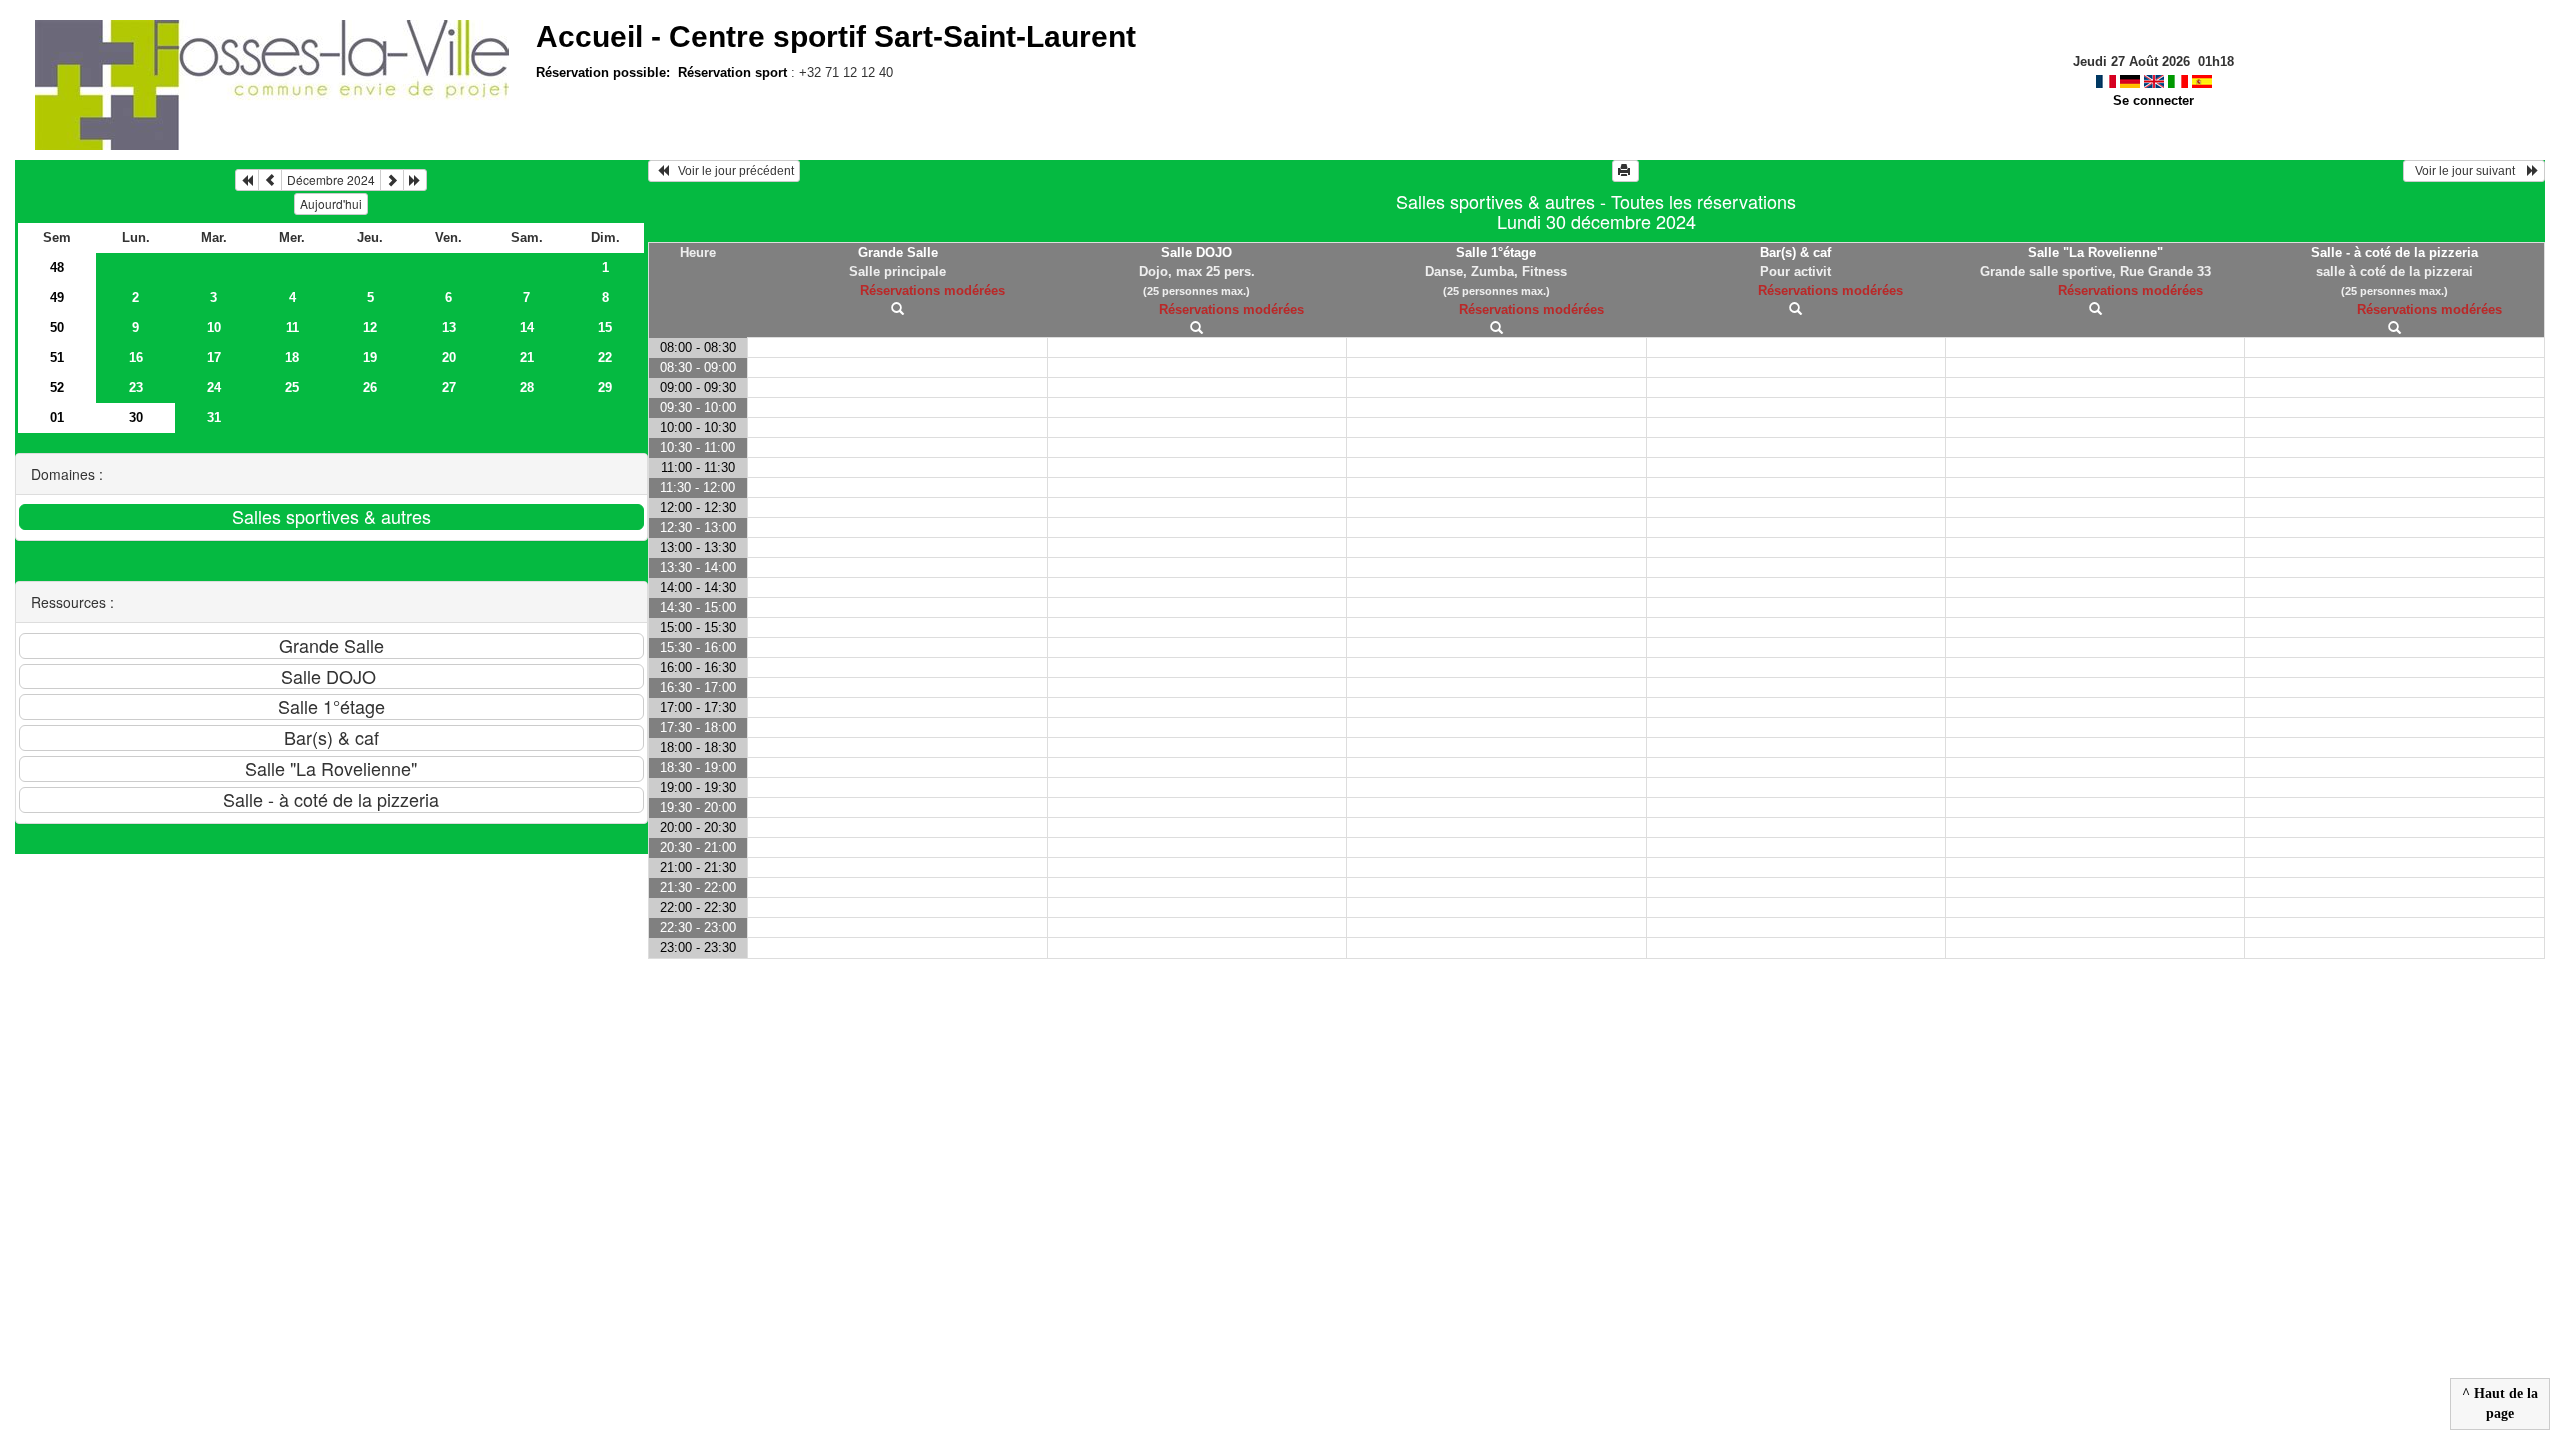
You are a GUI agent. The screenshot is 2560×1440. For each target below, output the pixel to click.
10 (214, 327)
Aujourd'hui (331, 203)
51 (57, 357)
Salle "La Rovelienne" (2095, 252)
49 (57, 297)
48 (57, 267)
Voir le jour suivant (2468, 171)
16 (136, 357)
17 (214, 357)
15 (605, 327)
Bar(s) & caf (1795, 252)
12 (370, 327)
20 (449, 357)
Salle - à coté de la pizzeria (2394, 252)
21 (527, 357)
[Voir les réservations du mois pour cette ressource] (270, 180)
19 (370, 357)
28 (527, 387)
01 (57, 417)
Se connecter (2153, 100)
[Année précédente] (247, 180)
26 (370, 387)
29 (605, 387)
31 (214, 417)
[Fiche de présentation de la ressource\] (897, 309)
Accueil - (836, 36)
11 (292, 327)
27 (449, 387)
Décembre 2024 (331, 179)
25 (292, 387)
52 (57, 387)
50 (57, 327)
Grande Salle (898, 252)
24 (214, 387)
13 (449, 327)
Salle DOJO (1196, 252)
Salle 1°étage (1496, 252)
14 (527, 327)
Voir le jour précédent (731, 171)
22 (605, 357)
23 (136, 387)
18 (292, 357)
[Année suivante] (415, 180)
